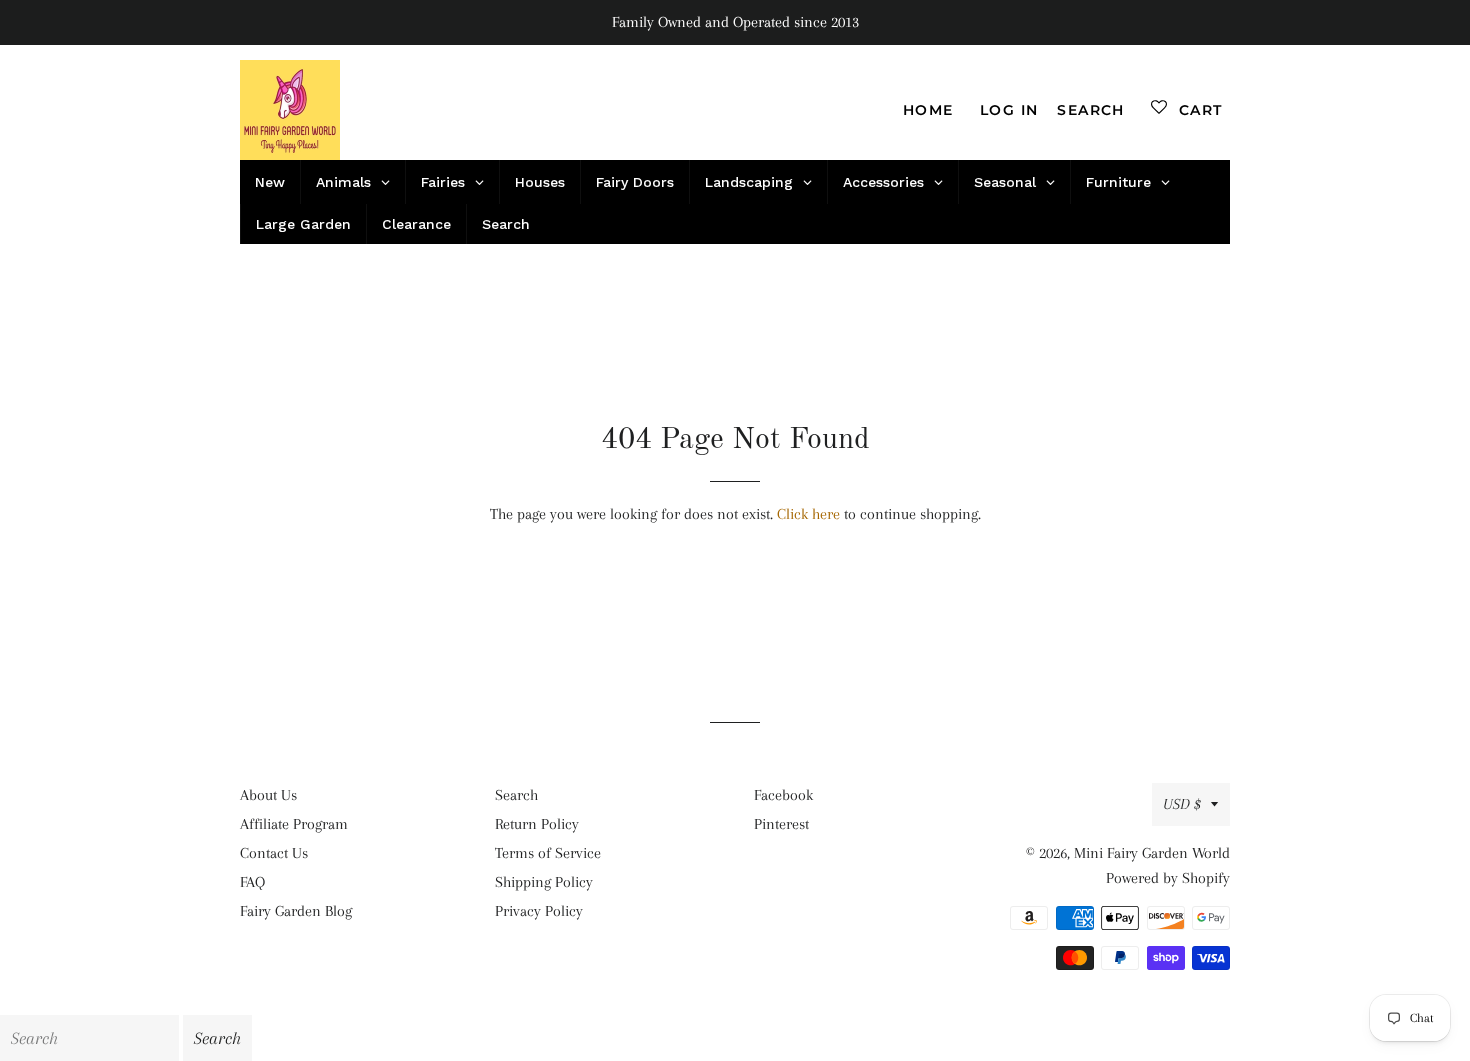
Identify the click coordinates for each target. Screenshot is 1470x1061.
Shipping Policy (544, 882)
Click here (808, 514)
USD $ (1182, 804)
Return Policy (537, 824)
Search (516, 795)
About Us (268, 795)
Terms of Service (548, 853)
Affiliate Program (294, 824)
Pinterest (781, 824)
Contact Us (274, 853)
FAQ (252, 882)
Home (928, 110)
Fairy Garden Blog (296, 911)
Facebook (783, 795)
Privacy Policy (539, 911)
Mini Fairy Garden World (1152, 853)
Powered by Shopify (1168, 878)
